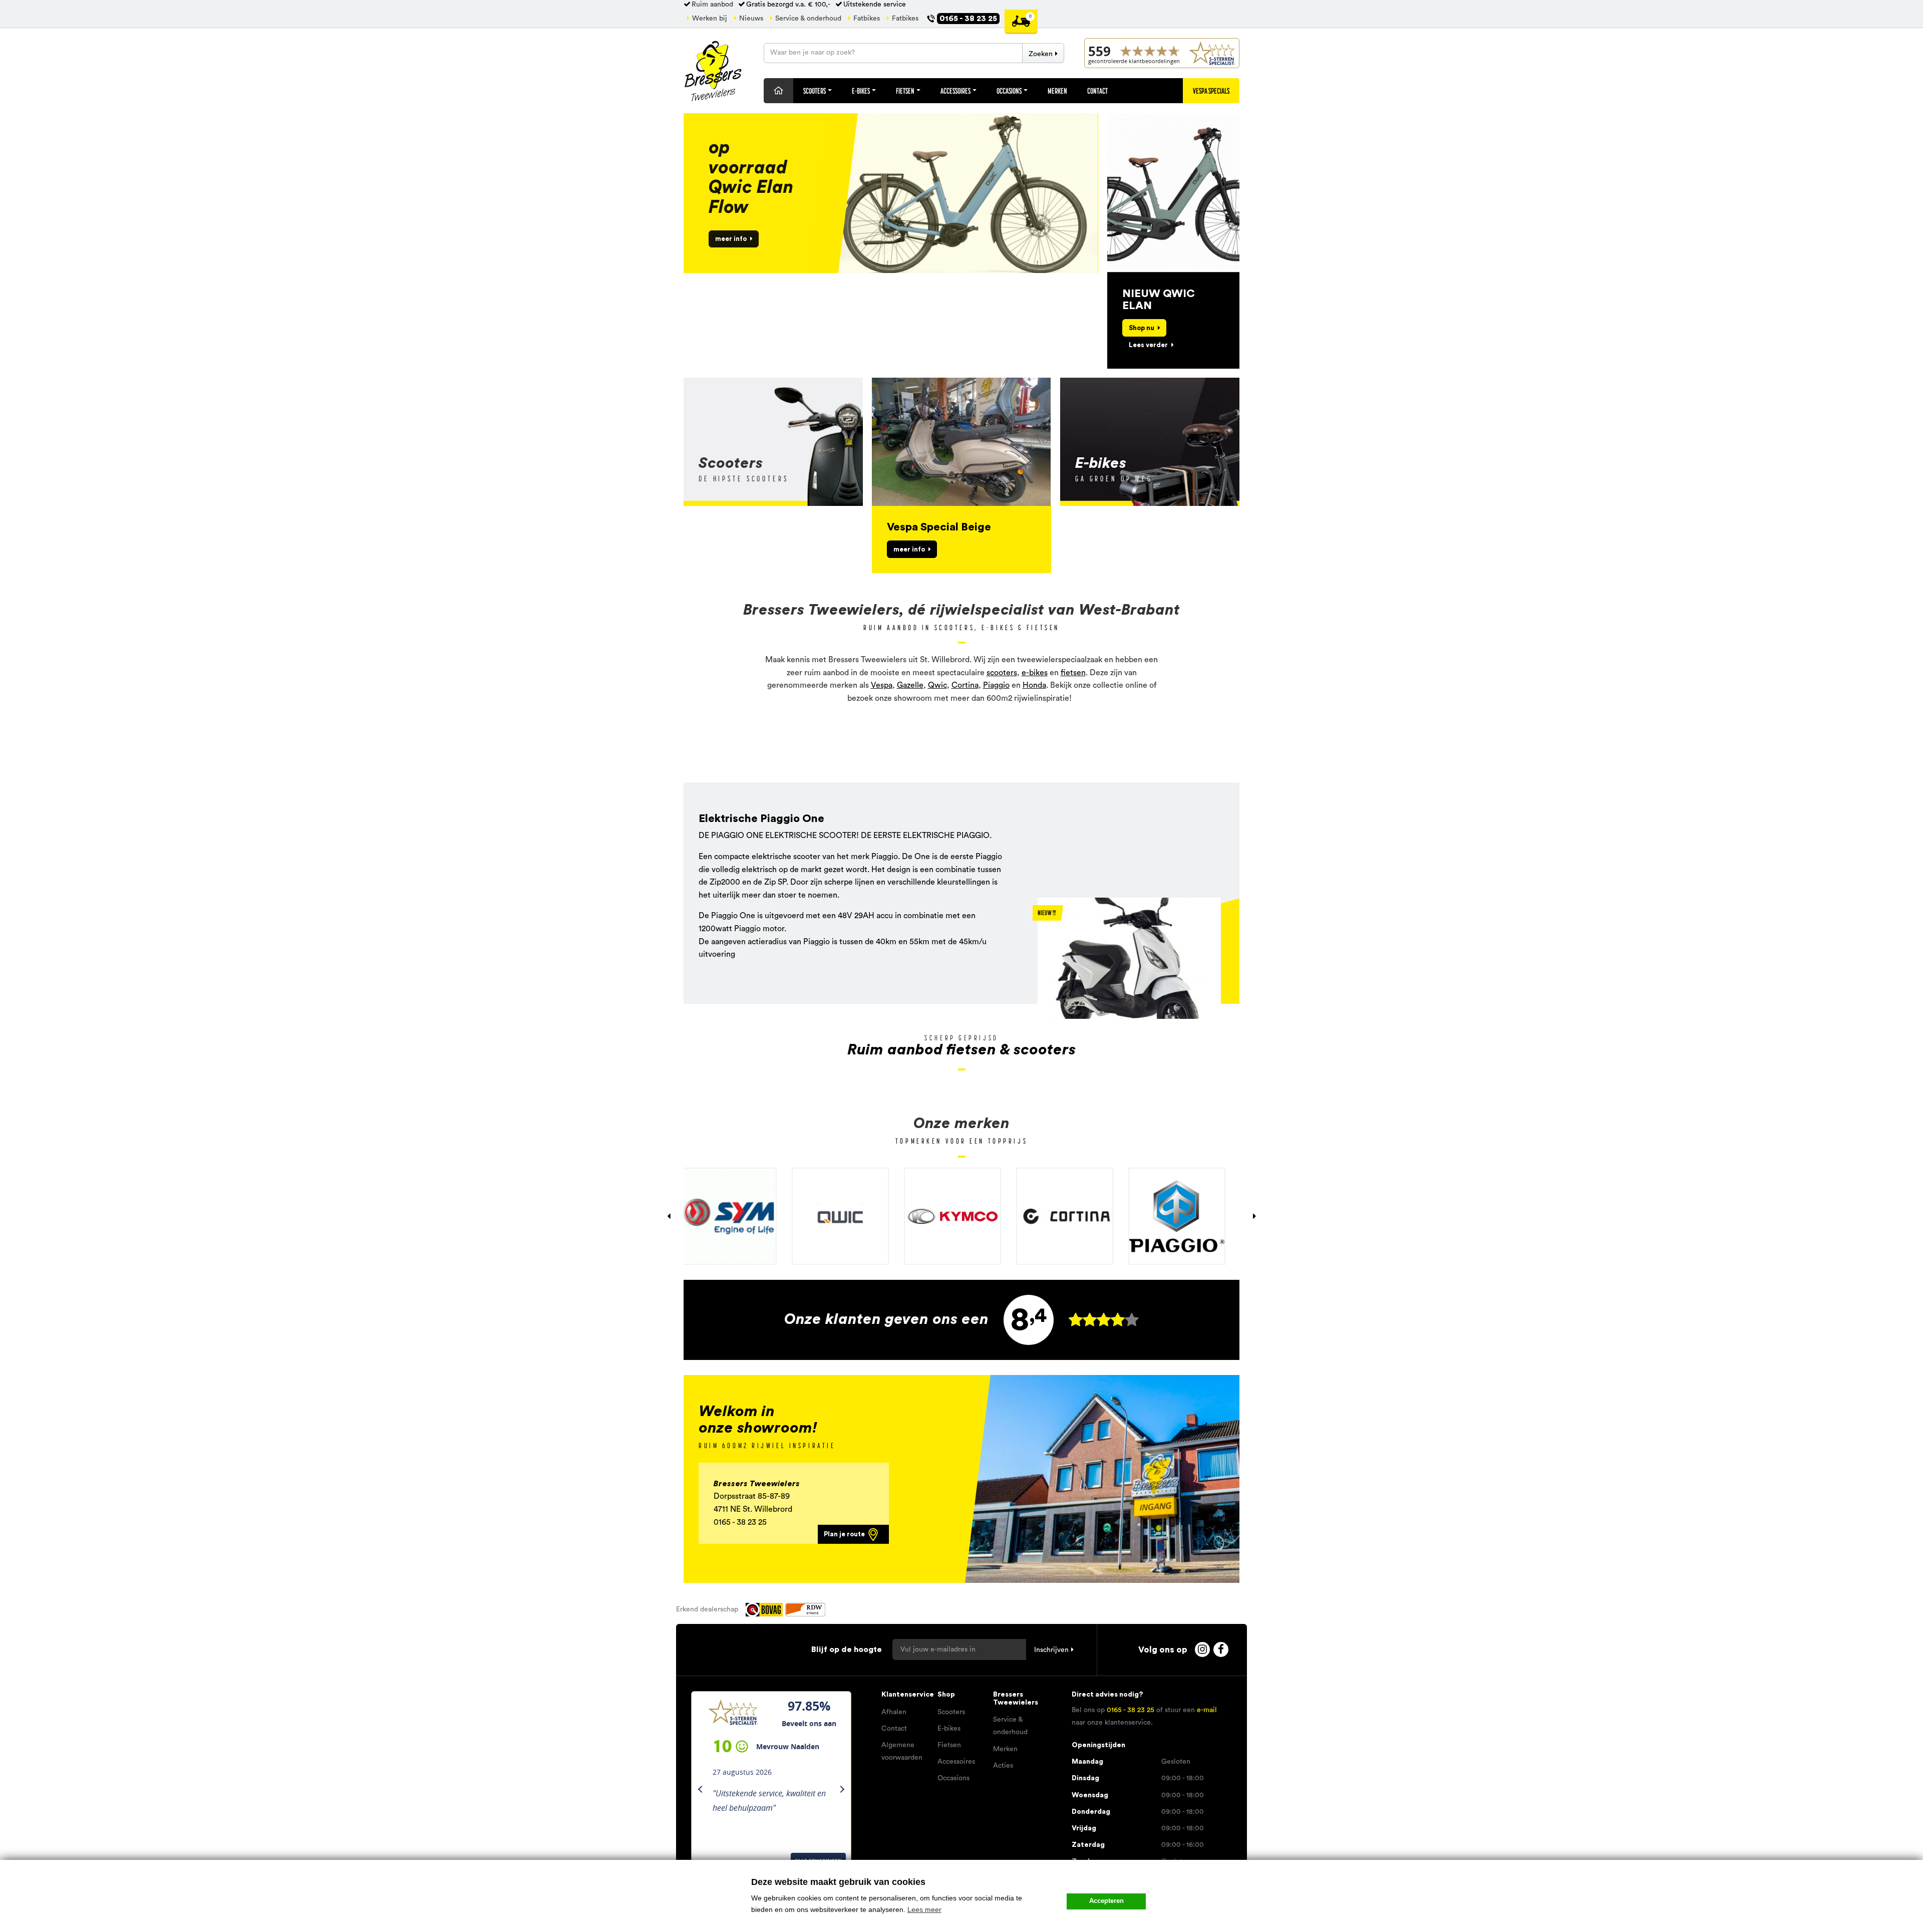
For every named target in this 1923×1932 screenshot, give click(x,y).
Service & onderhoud (808, 19)
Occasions (1010, 91)
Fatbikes (867, 19)
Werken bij (710, 19)
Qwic (937, 685)
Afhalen (894, 1712)
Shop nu (1142, 328)
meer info (731, 239)
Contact (1097, 91)
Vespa (882, 685)
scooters (1002, 673)
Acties (1003, 1766)
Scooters (815, 91)
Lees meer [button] (924, 1909)
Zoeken (1041, 54)
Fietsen (906, 91)
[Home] (778, 91)
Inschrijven (1051, 1650)
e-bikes (1035, 673)
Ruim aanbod (712, 5)
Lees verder (1148, 345)
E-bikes (949, 1729)
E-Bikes (861, 91)
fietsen (1073, 673)
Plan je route (845, 1534)
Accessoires (956, 91)
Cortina (965, 685)
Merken (1057, 91)
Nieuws (751, 19)
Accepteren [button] (1106, 1901)
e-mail (1207, 1710)
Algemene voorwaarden (902, 1751)
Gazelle (910, 685)
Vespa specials (1211, 91)
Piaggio (996, 685)
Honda (1034, 685)
